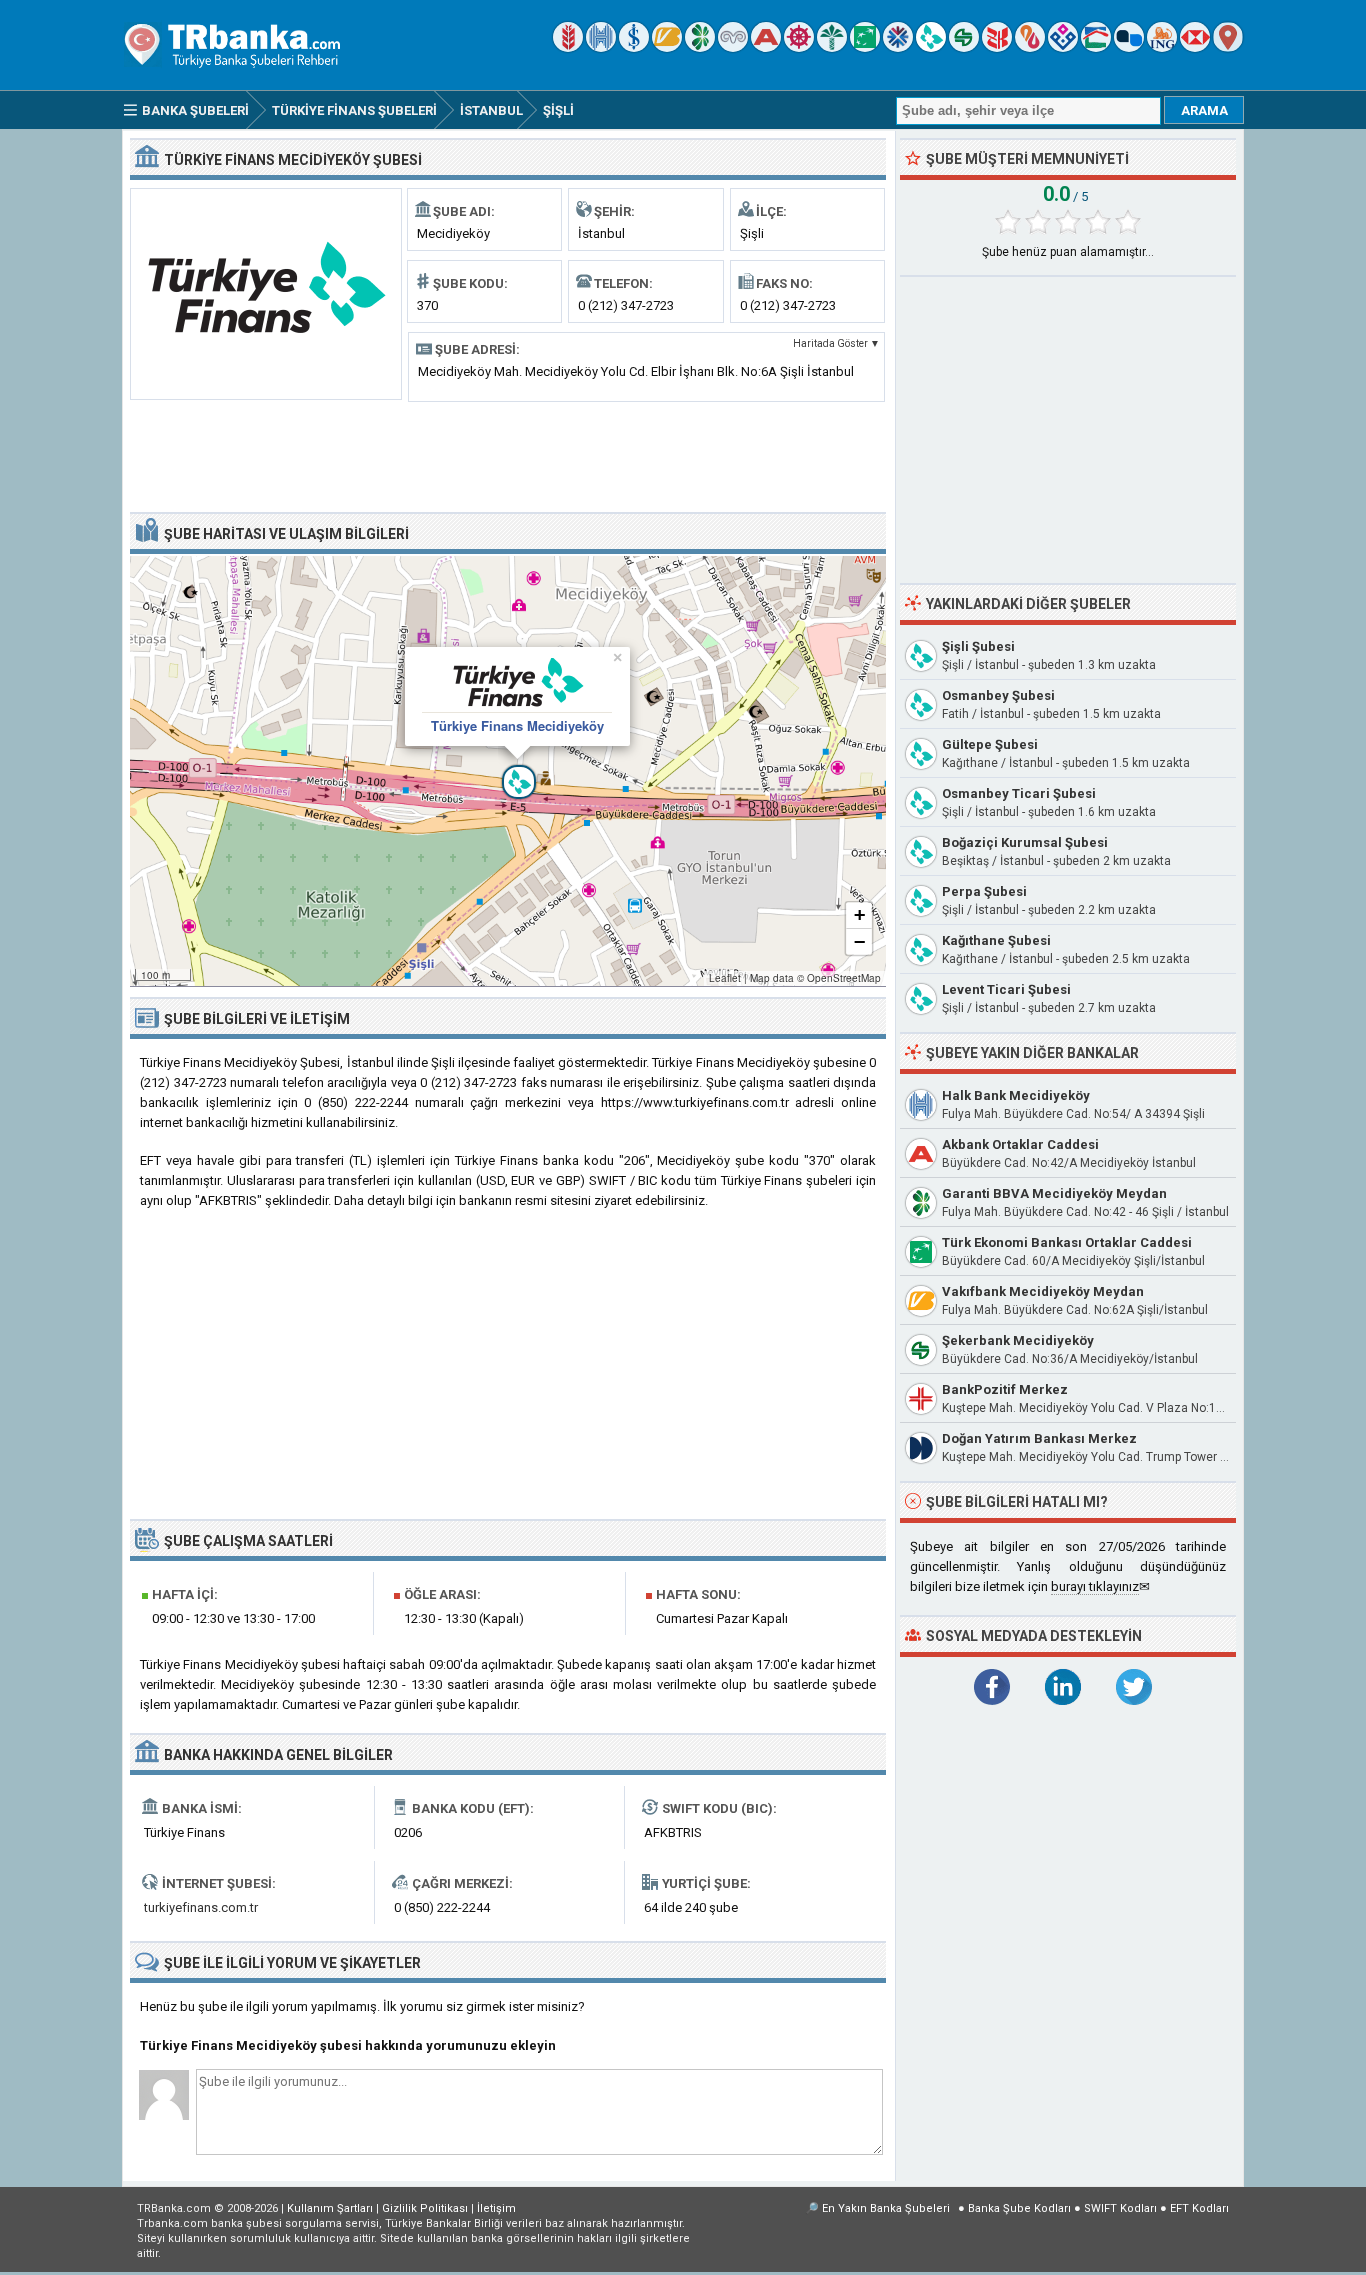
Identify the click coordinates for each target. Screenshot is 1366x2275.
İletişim (496, 2208)
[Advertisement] (508, 455)
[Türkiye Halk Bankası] (601, 47)
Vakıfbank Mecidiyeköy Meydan (1043, 1291)
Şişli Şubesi (978, 646)
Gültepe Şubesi (990, 744)
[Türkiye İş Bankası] (634, 47)
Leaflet (725, 978)
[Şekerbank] (964, 47)
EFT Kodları (1199, 2208)
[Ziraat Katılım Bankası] (997, 47)
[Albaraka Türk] (1030, 47)
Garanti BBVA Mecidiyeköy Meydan (1054, 1193)
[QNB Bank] (898, 47)
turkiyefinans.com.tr (201, 1907)
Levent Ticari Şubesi (1006, 989)
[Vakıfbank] (667, 47)
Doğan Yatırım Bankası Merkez (1039, 1438)
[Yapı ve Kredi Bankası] (733, 47)
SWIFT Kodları (1120, 2208)
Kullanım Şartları (330, 2208)
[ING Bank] (1162, 47)
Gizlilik (425, 2208)
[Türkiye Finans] (931, 47)
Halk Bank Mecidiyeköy (1016, 1095)
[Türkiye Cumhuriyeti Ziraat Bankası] (568, 47)
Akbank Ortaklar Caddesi (1020, 1144)
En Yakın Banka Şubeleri (886, 2208)
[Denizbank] (799, 47)
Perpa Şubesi (984, 891)
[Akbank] (766, 47)
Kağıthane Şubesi (996, 940)
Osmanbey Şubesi (998, 695)
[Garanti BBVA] (700, 47)
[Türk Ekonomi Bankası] (865, 47)
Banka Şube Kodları (1019, 2208)
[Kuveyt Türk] (832, 47)
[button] (508, 771)
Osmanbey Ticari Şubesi (1019, 793)
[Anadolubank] (1129, 47)
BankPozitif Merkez (1005, 1389)
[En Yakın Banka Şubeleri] (1228, 47)
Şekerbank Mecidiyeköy (1018, 1340)
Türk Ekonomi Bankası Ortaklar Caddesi (1067, 1242)
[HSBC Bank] (1195, 47)
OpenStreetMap (844, 978)
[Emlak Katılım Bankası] (1096, 47)
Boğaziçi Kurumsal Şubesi (1025, 842)
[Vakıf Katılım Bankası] (1063, 47)
